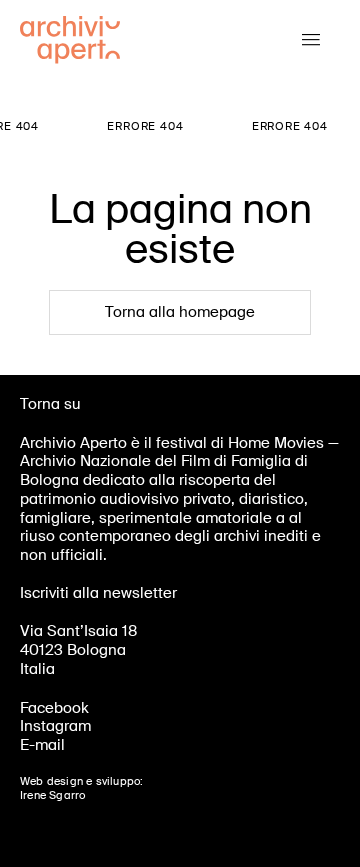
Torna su (50, 404)
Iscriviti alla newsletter (98, 593)
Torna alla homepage (180, 312)
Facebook (54, 708)
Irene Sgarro (52, 795)
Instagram (55, 726)
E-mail (42, 745)
